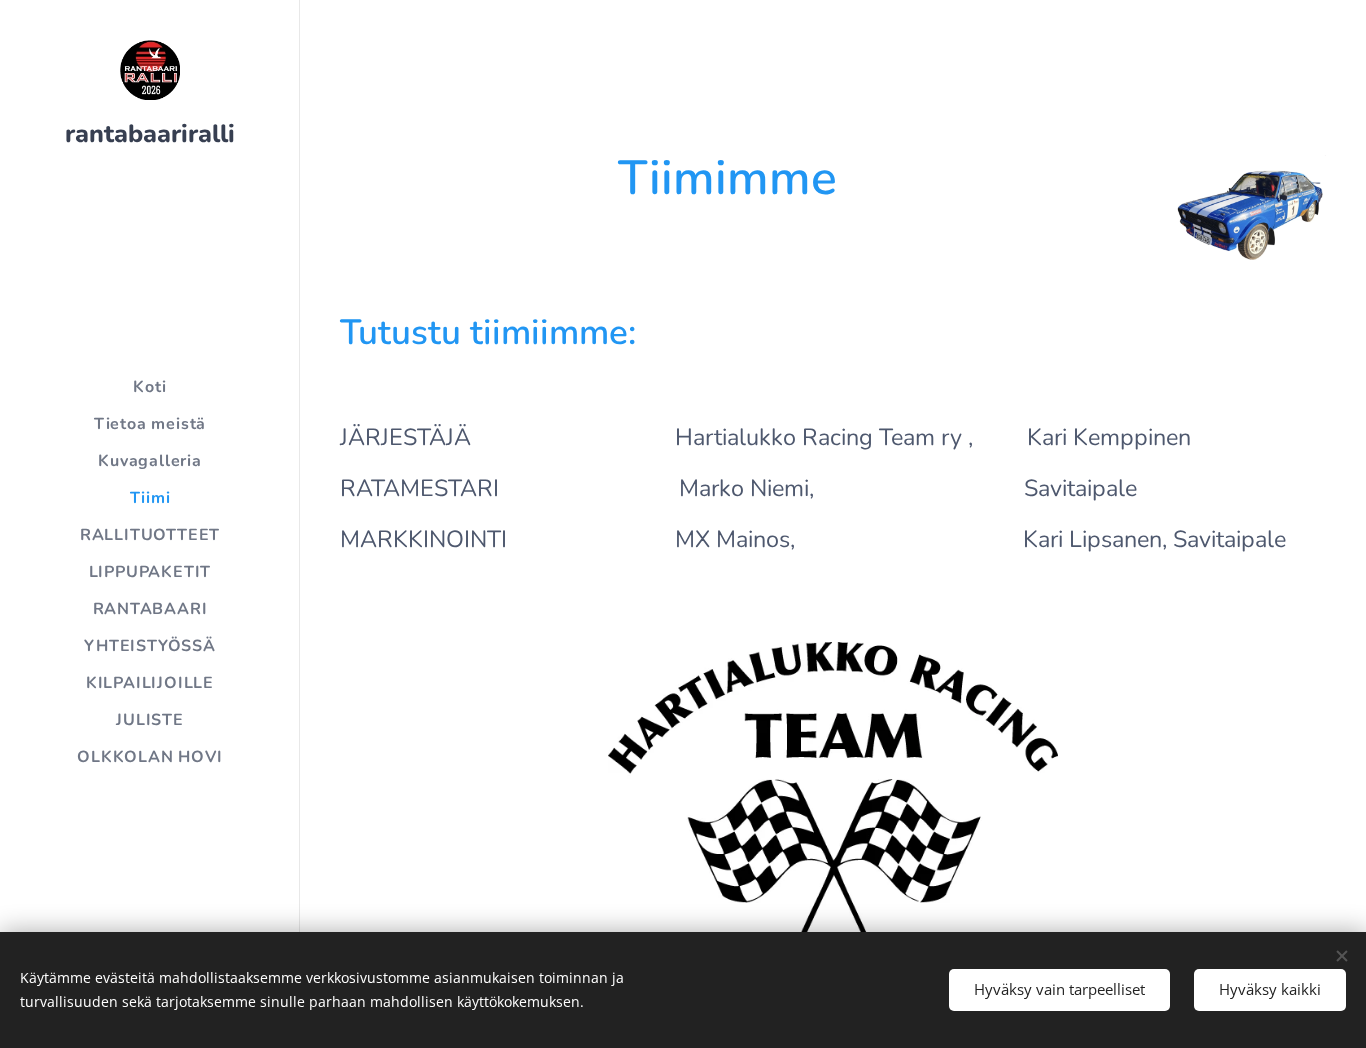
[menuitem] (150, 387)
